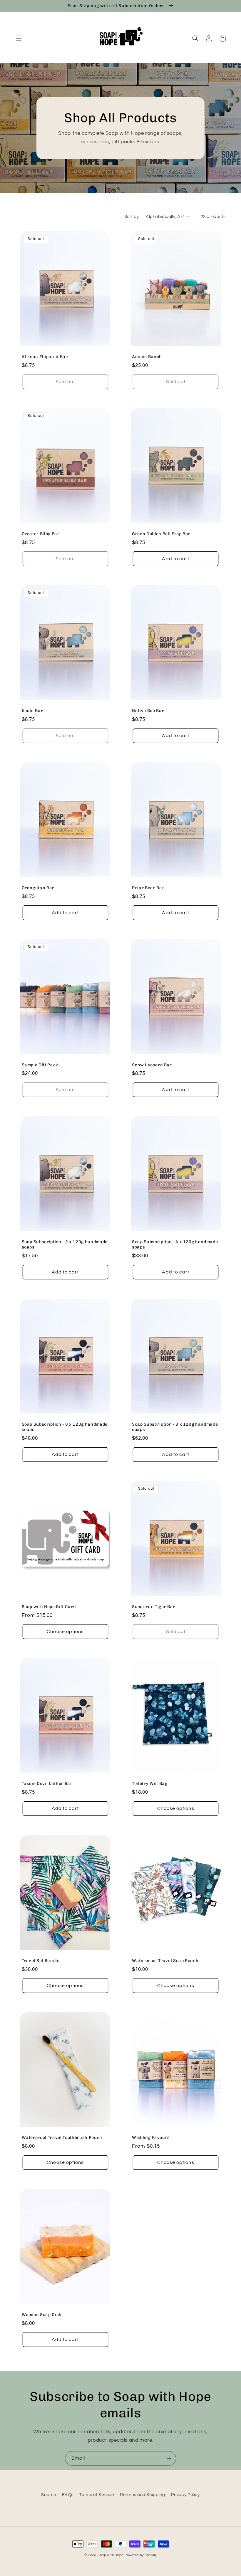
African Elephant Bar (45, 357)
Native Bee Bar (148, 711)
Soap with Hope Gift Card (49, 1607)
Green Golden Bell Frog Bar (161, 534)
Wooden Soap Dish (42, 2315)
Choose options (65, 1632)
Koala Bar (32, 711)
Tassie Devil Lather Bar (47, 1784)
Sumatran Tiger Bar (154, 1607)
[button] (19, 38)
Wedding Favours (151, 2138)
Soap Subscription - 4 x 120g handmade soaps (175, 1245)
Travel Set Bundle (41, 1961)
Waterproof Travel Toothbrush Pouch (62, 2138)
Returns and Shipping (143, 2495)
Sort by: (132, 217)
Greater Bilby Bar (41, 534)
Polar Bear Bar (148, 888)
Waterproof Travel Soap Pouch (165, 1961)
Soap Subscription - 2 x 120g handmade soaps (65, 1245)
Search (49, 2495)
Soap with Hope (111, 2555)
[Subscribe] (169, 2458)
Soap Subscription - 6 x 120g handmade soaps (65, 1427)
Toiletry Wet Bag (150, 1784)
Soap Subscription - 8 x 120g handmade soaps (175, 1427)
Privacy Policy (185, 2495)
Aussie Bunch (147, 357)
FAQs (68, 2495)
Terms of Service (97, 2495)
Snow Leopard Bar (152, 1065)
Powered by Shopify (141, 2555)
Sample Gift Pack (40, 1065)
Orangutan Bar (38, 888)
